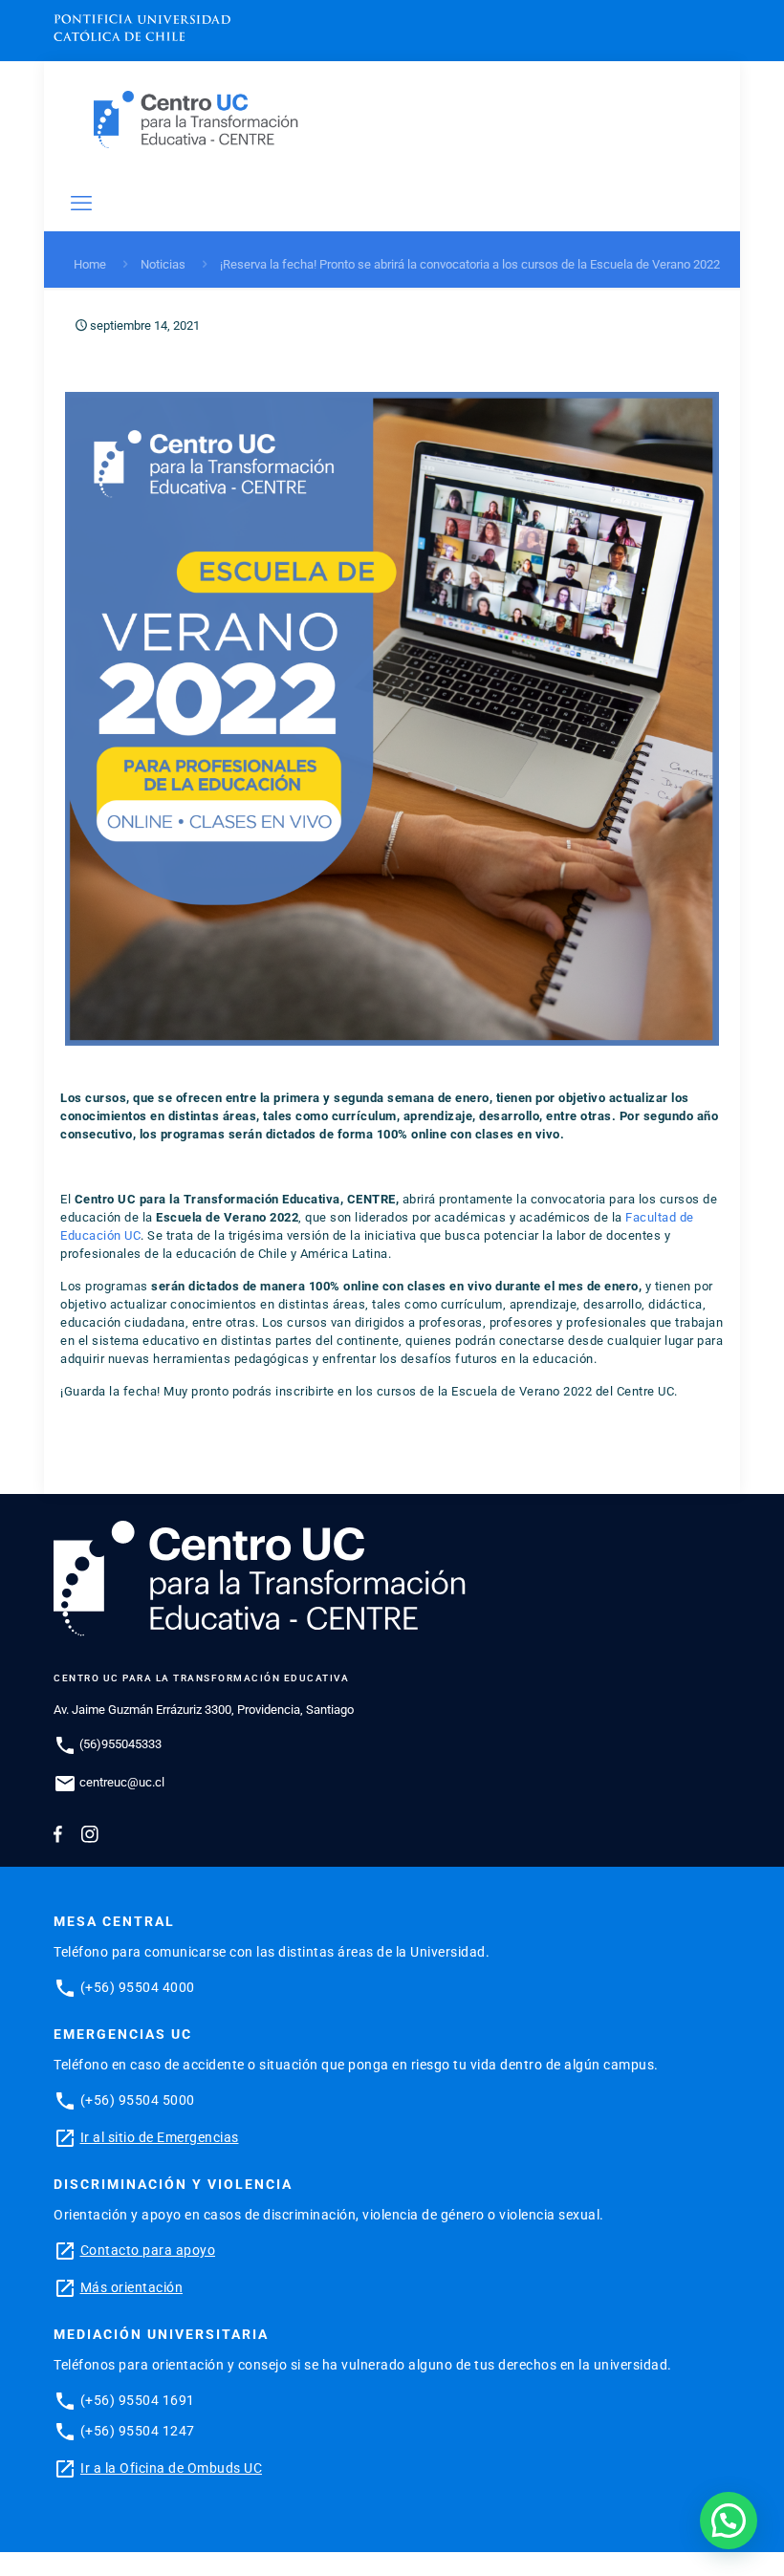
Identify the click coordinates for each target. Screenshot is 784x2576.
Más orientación (132, 2287)
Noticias (163, 264)
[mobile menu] (81, 204)
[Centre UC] (196, 119)
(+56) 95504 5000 (138, 2100)
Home (90, 264)
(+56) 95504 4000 (138, 1987)
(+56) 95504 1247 (138, 2431)
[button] (729, 2521)
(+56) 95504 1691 (138, 2400)
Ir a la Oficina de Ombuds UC (171, 2468)
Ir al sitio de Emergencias (160, 2137)
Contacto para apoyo (148, 2250)
